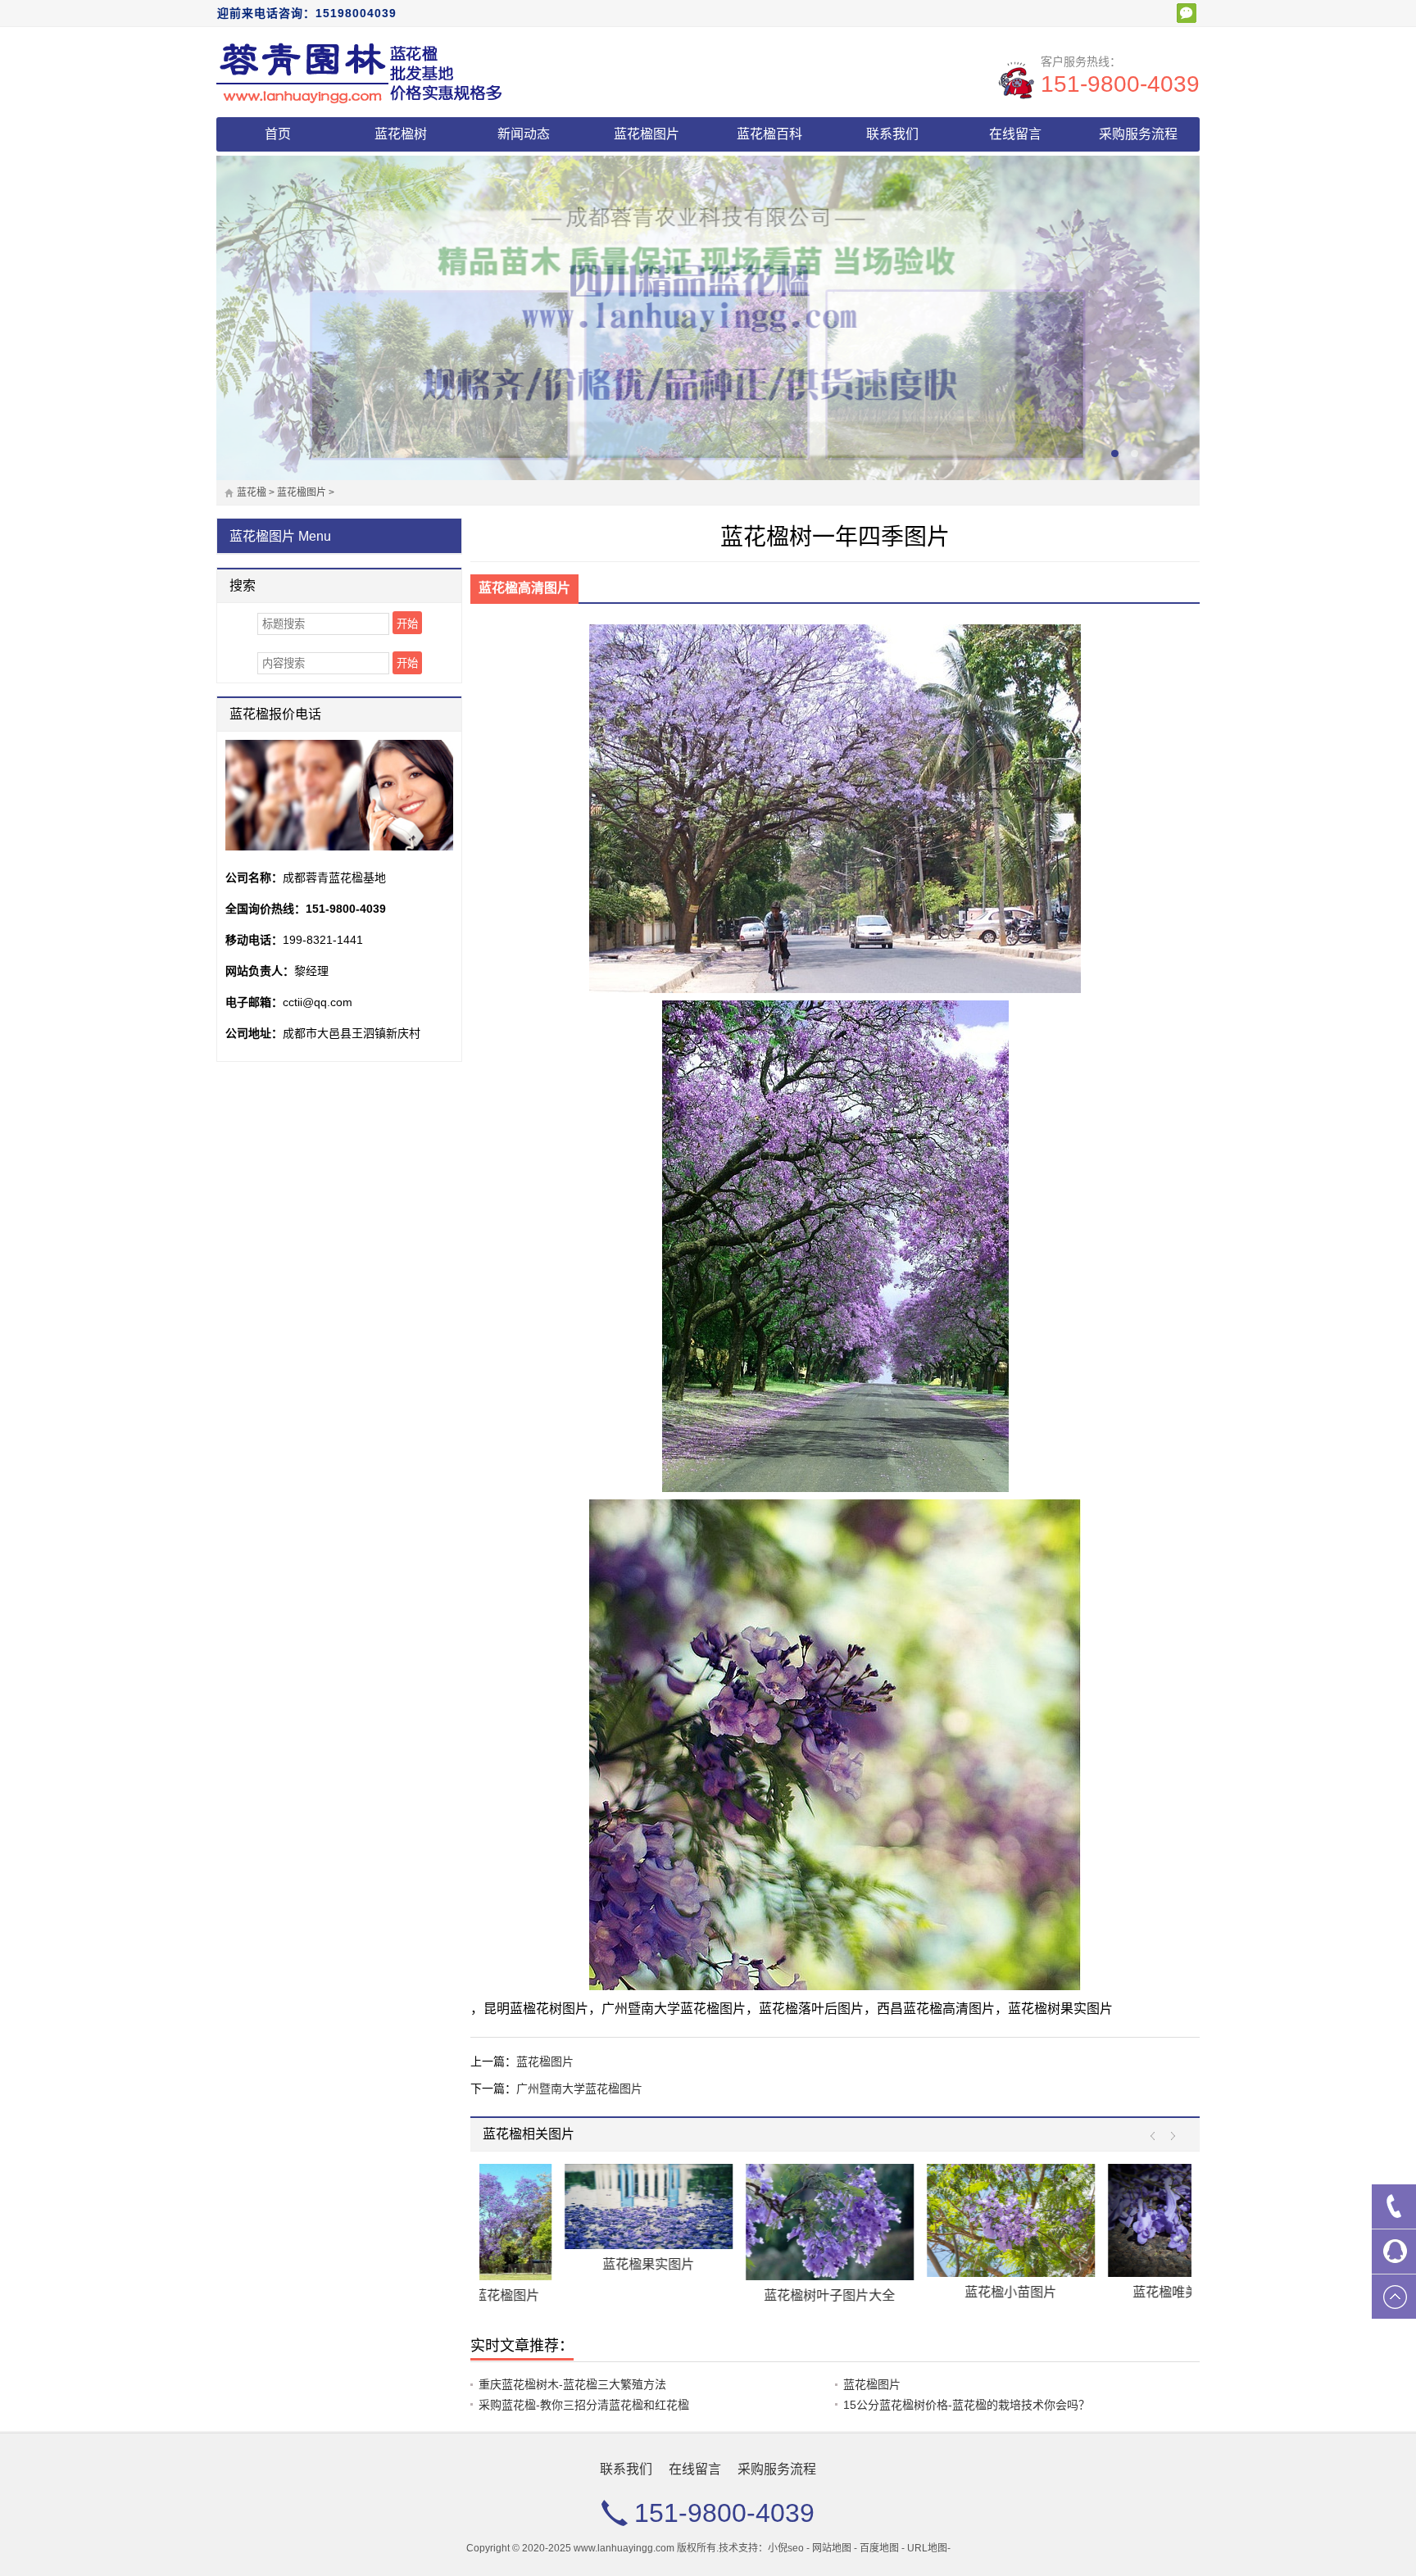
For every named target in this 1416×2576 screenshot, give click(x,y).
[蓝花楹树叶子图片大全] (564, 2222)
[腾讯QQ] (1394, 2252)
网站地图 (832, 2548)
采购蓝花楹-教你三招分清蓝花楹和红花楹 (584, 2405)
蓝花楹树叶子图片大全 (564, 2295)
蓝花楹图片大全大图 (1107, 2299)
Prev (1157, 2136)
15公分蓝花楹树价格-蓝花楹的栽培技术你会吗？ (967, 2405)
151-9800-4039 (1120, 84)
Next (1169, 2136)
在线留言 (1015, 134)
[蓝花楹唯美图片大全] (926, 2220)
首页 (278, 134)
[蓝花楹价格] (360, 72)
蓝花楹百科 (769, 134)
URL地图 (927, 2548)
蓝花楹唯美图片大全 (926, 2292)
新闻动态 (524, 134)
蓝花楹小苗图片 (745, 2292)
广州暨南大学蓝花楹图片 (579, 2088)
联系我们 (892, 134)
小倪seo (786, 2548)
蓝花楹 (252, 492)
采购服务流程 (1138, 134)
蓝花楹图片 (647, 134)
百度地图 (879, 2548)
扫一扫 (1187, 13)
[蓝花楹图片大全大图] (1107, 2223)
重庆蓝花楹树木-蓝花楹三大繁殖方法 (572, 2384)
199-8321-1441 (323, 940)
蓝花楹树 (401, 134)
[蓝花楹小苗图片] (745, 2220)
